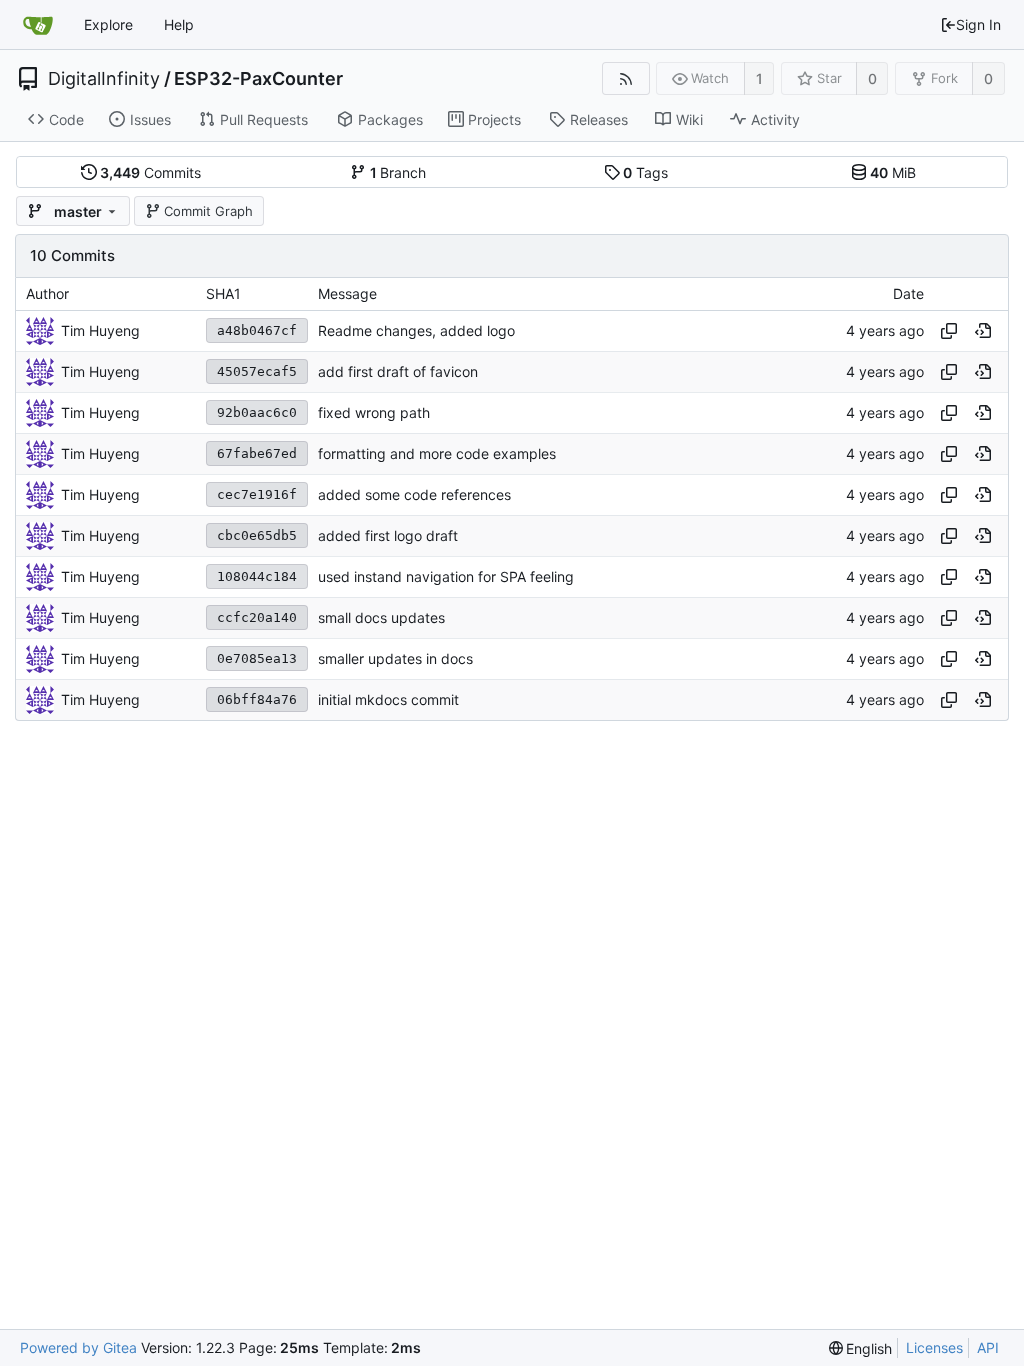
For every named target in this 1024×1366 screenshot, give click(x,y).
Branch (398, 172)
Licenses (934, 1347)
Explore (108, 24)
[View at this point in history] (983, 331)
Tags (645, 172)
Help (179, 24)
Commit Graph (208, 211)
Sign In (978, 24)
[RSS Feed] (625, 78)
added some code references (414, 494)
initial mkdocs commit (388, 699)
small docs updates (381, 617)
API (988, 1347)
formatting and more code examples (437, 453)
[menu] (861, 1348)
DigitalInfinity (104, 79)
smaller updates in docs (395, 658)
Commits (150, 172)
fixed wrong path (374, 412)
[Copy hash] (949, 331)
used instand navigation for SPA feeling (446, 576)
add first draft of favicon (398, 371)
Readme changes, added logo (416, 330)
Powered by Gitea (78, 1347)
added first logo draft (388, 535)
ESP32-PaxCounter (258, 79)
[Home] (38, 25)
